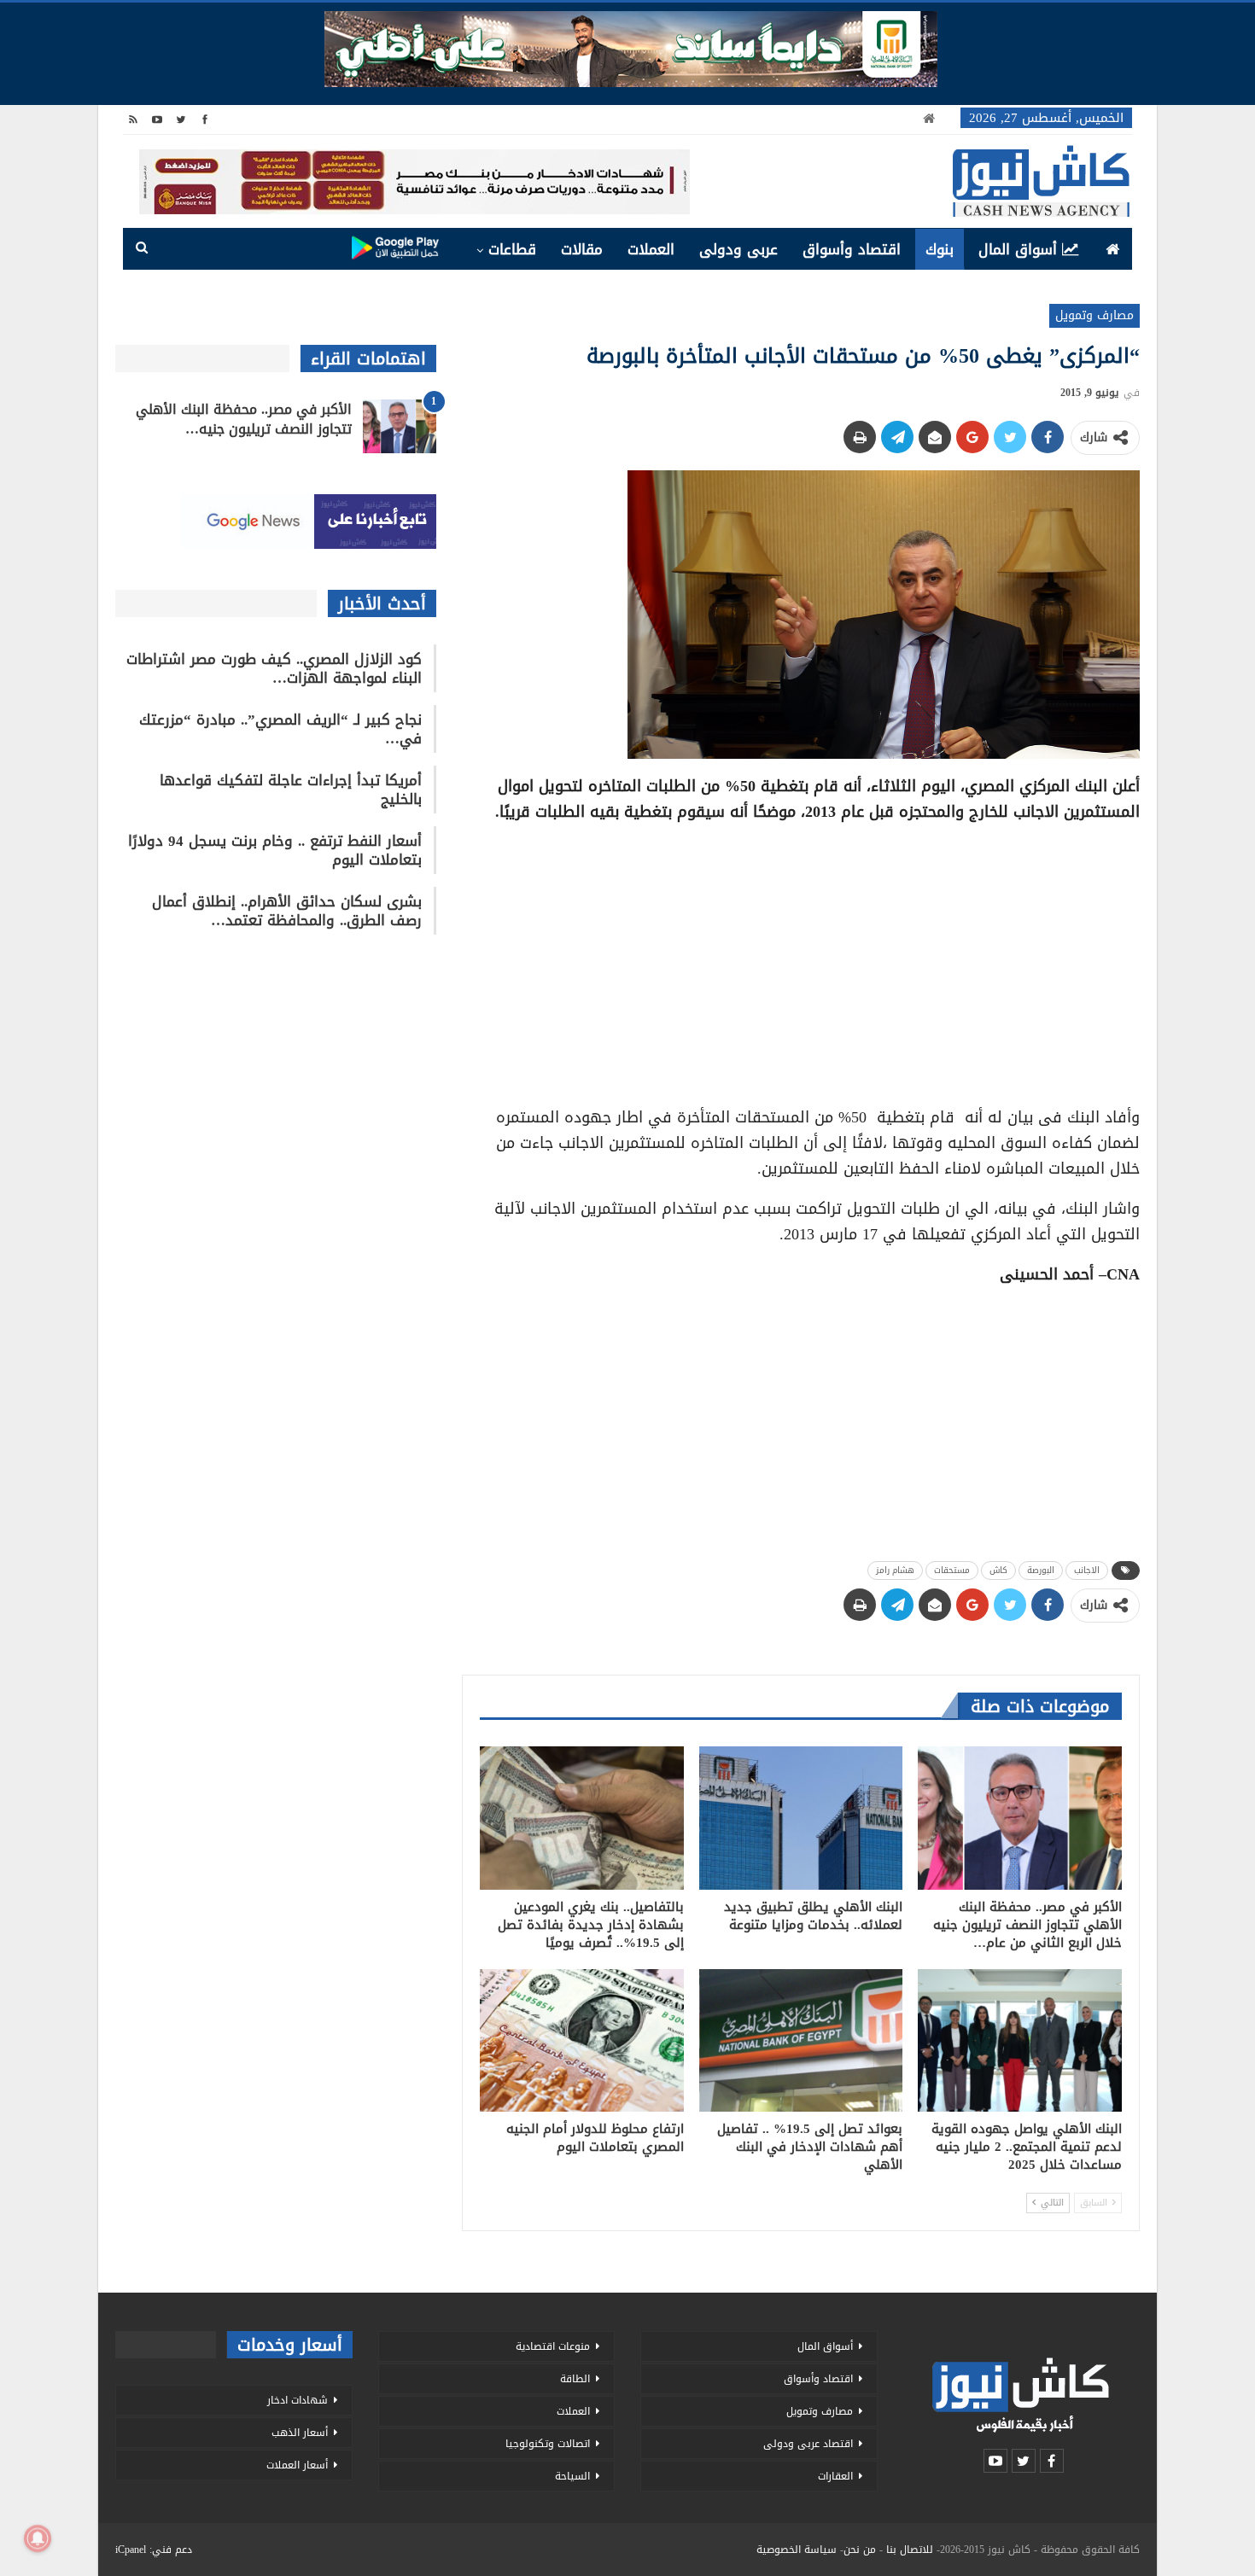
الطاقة (575, 2379)
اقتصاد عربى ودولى (808, 2444)
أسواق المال (1018, 249)
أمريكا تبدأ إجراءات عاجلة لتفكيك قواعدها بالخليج (291, 790)
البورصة (1041, 1570)
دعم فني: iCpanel (154, 2550)
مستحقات (952, 1570)
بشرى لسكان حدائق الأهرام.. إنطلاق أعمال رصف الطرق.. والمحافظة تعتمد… (287, 911)
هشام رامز (895, 1570)
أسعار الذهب (300, 2433)
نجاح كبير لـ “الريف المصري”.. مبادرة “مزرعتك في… (280, 729)
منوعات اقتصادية (553, 2346)
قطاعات (512, 249)
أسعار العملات (297, 2465)
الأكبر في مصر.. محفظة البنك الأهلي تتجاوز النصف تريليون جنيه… (244, 419)
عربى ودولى (738, 249)
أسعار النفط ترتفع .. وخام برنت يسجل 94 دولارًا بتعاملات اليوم (275, 850)
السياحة (572, 2476)
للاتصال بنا (910, 2550)
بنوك (940, 249)
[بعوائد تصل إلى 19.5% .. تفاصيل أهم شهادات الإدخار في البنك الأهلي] (801, 2040)
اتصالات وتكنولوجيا (548, 2444)
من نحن (860, 2550)
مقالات (582, 249)
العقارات (835, 2476)
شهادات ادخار (298, 2400)
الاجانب (1087, 1570)
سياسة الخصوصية (797, 2550)
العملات (651, 249)
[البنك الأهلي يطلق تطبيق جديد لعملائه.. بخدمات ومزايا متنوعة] (801, 1818)
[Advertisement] (801, 959)
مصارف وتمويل (1094, 315)
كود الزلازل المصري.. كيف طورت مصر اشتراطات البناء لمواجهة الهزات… (274, 668)
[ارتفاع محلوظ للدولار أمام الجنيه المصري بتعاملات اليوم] (582, 2040)
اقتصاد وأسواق (852, 249)
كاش (998, 1570)
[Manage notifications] (38, 2538)
